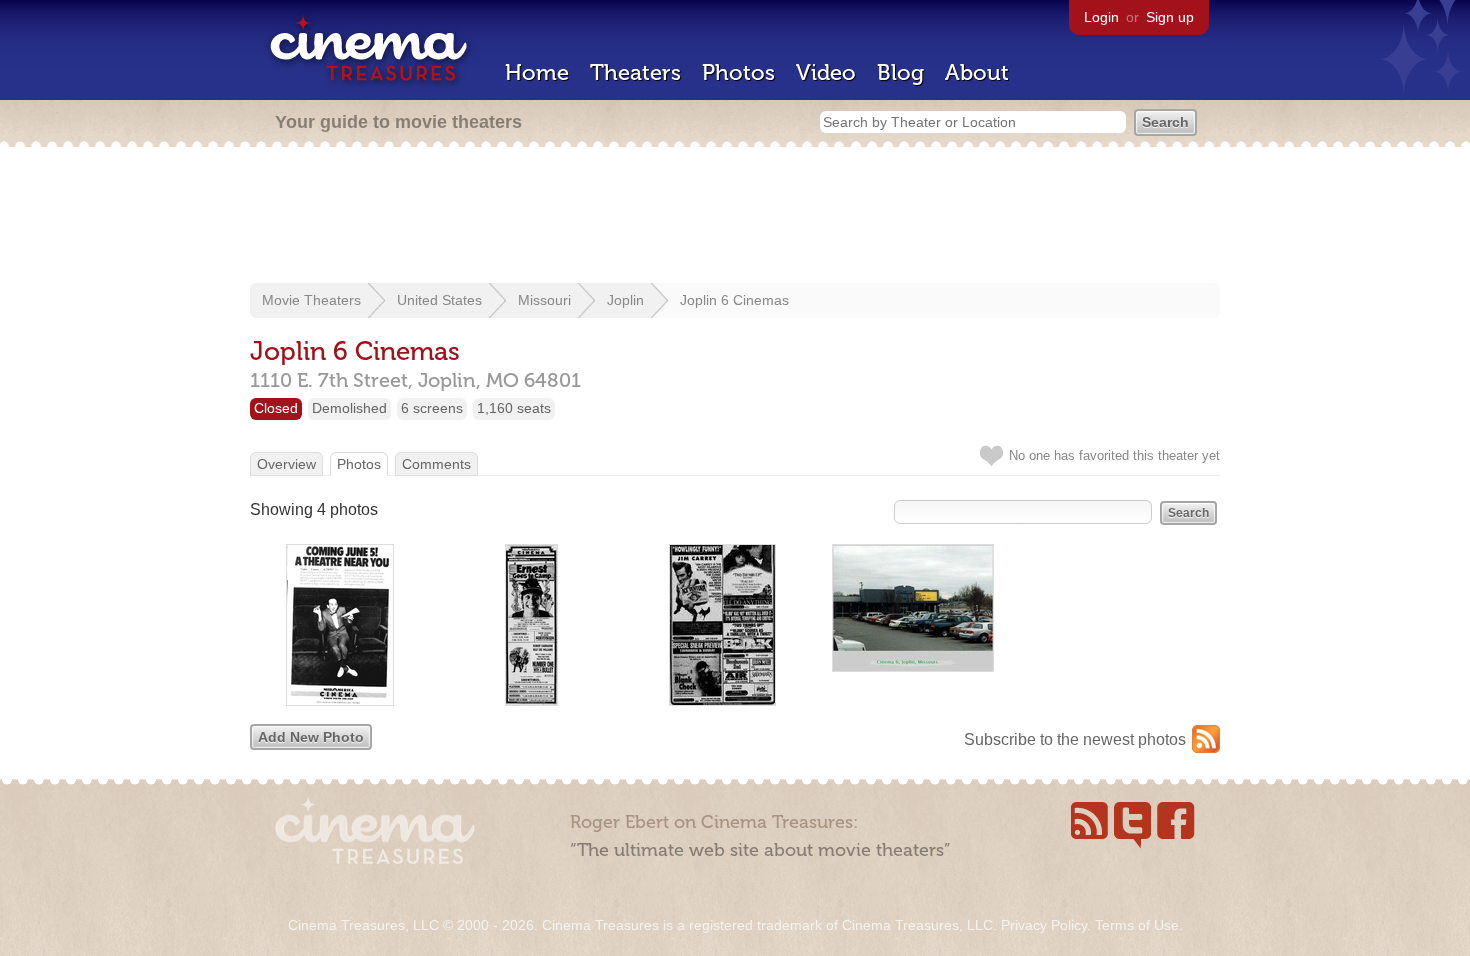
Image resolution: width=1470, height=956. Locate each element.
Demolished (349, 408)
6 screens (432, 408)
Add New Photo (311, 737)
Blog (900, 72)
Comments (436, 464)
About (977, 72)
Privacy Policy (1044, 925)
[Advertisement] (735, 217)
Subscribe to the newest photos (1075, 739)
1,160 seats (514, 408)
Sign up (1170, 17)
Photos (738, 72)
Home (537, 72)
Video (826, 72)
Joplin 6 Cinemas (734, 300)
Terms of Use (1137, 925)
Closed (276, 408)
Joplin (625, 300)
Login (1101, 17)
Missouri (544, 300)
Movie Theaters (311, 300)
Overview (286, 464)
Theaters (635, 72)
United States (439, 300)
